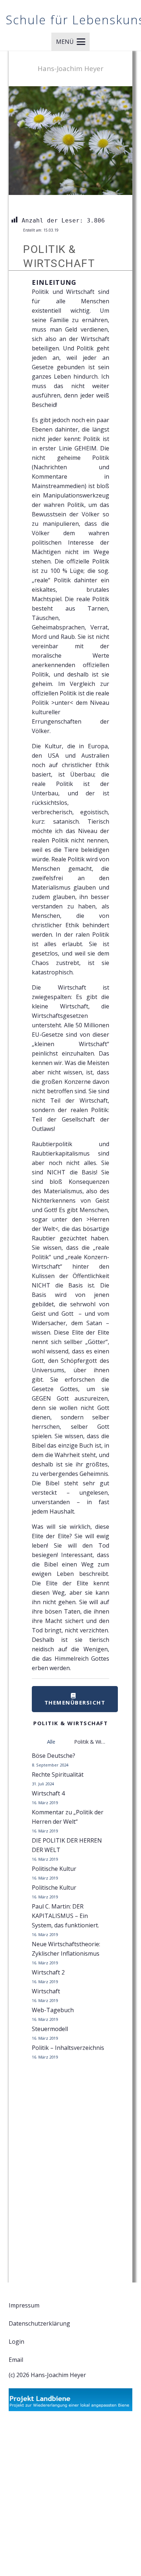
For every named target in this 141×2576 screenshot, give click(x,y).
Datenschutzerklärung (39, 2323)
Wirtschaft (46, 1991)
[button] (71, 42)
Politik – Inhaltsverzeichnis (68, 2048)
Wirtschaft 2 (48, 1972)
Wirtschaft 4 (48, 1793)
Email (16, 2360)
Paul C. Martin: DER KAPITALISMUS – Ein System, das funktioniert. (65, 1916)
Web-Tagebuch (53, 2010)
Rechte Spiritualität (58, 1774)
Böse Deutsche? (54, 1756)
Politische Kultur (54, 1869)
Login (16, 2342)
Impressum (24, 2305)
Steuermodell (50, 2029)
